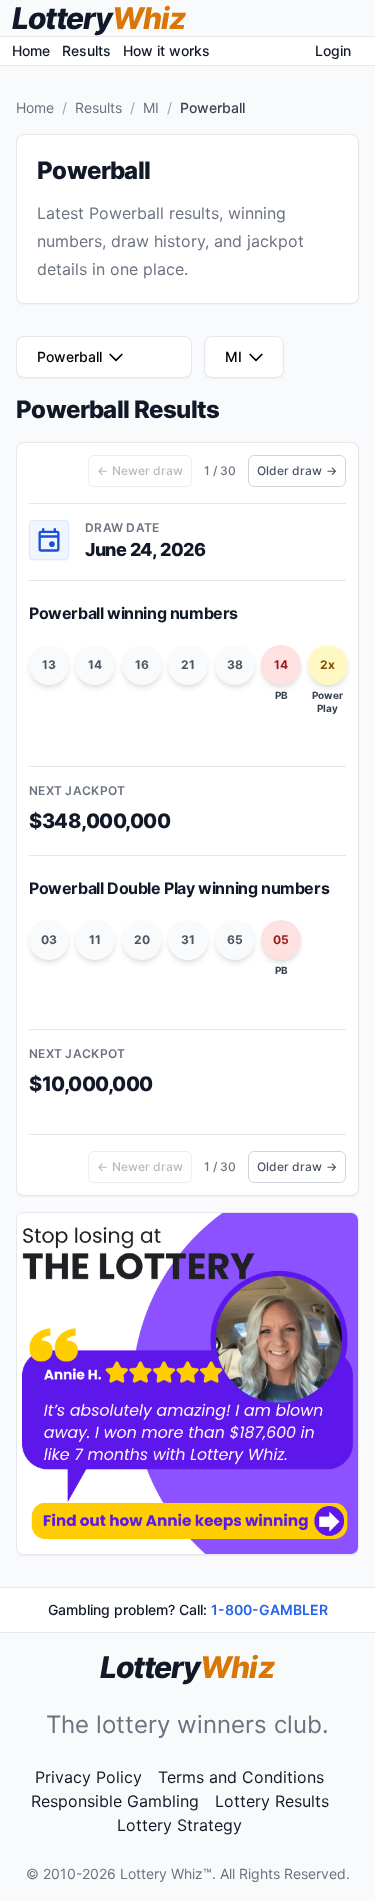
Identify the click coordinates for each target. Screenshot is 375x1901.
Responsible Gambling (115, 1801)
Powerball (69, 356)
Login (333, 50)
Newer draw (140, 470)
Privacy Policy (88, 1777)
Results (86, 50)
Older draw (297, 470)
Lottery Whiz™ (166, 1873)
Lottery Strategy (179, 1825)
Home (31, 50)
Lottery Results (272, 1801)
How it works (166, 50)
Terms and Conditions (241, 1777)
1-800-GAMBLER (269, 1609)
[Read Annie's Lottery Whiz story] (187, 1383)
